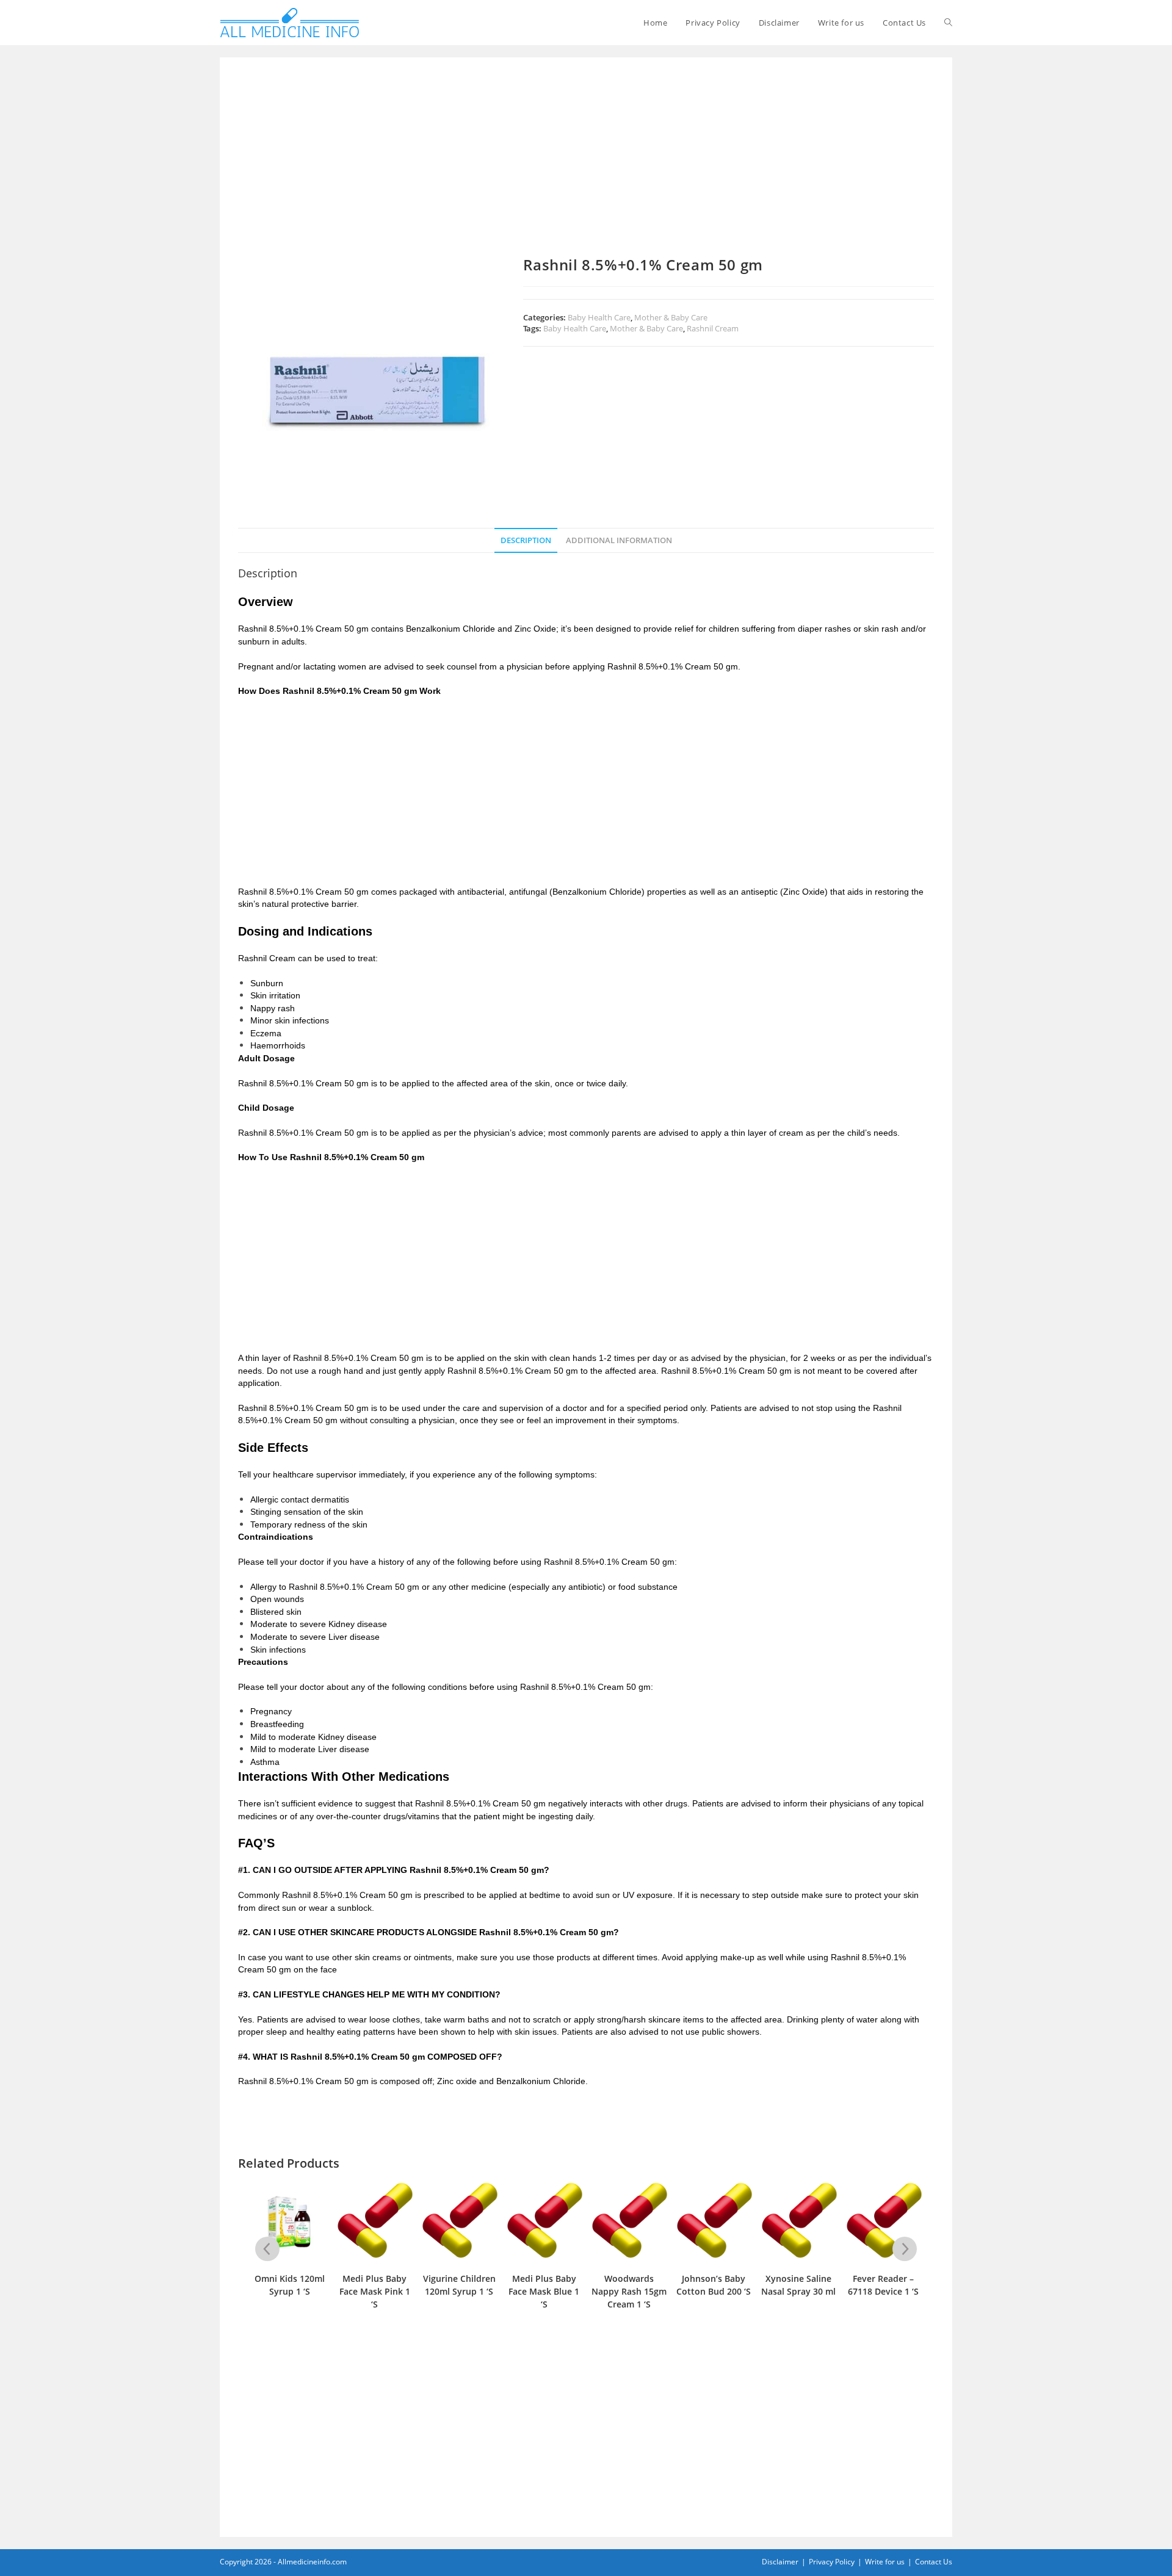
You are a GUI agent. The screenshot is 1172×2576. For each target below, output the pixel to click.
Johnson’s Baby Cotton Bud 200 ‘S (714, 2285)
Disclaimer (780, 2562)
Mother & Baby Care (671, 317)
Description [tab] (526, 540)
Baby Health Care (599, 317)
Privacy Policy (832, 2562)
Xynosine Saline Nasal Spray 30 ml (798, 2285)
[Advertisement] (586, 166)
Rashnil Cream (713, 328)
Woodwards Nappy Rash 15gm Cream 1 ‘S (629, 2291)
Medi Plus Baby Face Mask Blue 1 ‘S (544, 2291)
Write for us (885, 2562)
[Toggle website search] (948, 23)
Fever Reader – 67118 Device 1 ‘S (883, 2285)
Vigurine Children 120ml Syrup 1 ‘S (459, 2285)
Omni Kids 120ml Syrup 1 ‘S (290, 2285)
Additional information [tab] (619, 540)
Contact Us (934, 2562)
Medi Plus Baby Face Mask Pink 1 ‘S (375, 2291)
